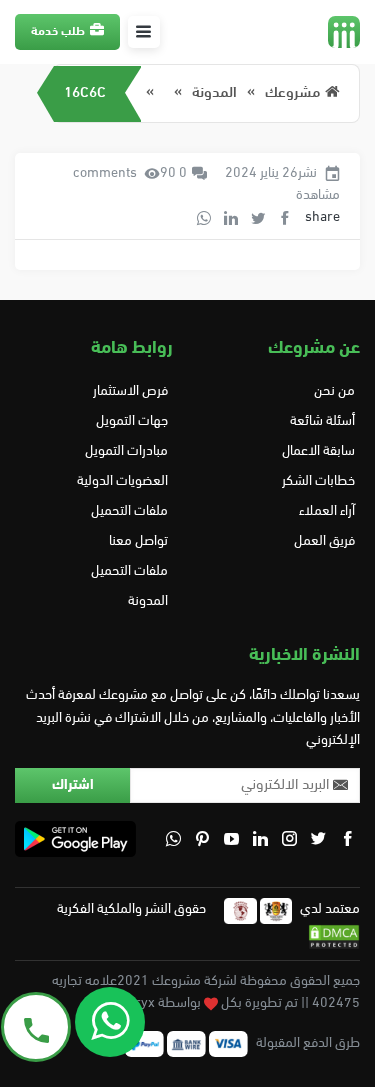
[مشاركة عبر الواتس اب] (204, 217)
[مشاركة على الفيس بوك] (285, 217)
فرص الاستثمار (130, 391)
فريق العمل (324, 541)
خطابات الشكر (318, 481)
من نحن (334, 391)
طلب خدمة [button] (58, 32)
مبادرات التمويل (126, 451)
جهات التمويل (132, 421)
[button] (144, 32)
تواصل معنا (138, 541)
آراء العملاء (327, 511)
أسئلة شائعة (322, 421)
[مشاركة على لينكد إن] (231, 217)
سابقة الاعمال (318, 451)
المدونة (214, 93)
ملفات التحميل (129, 511)
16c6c (85, 93)
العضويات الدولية (122, 481)
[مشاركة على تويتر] (258, 217)
